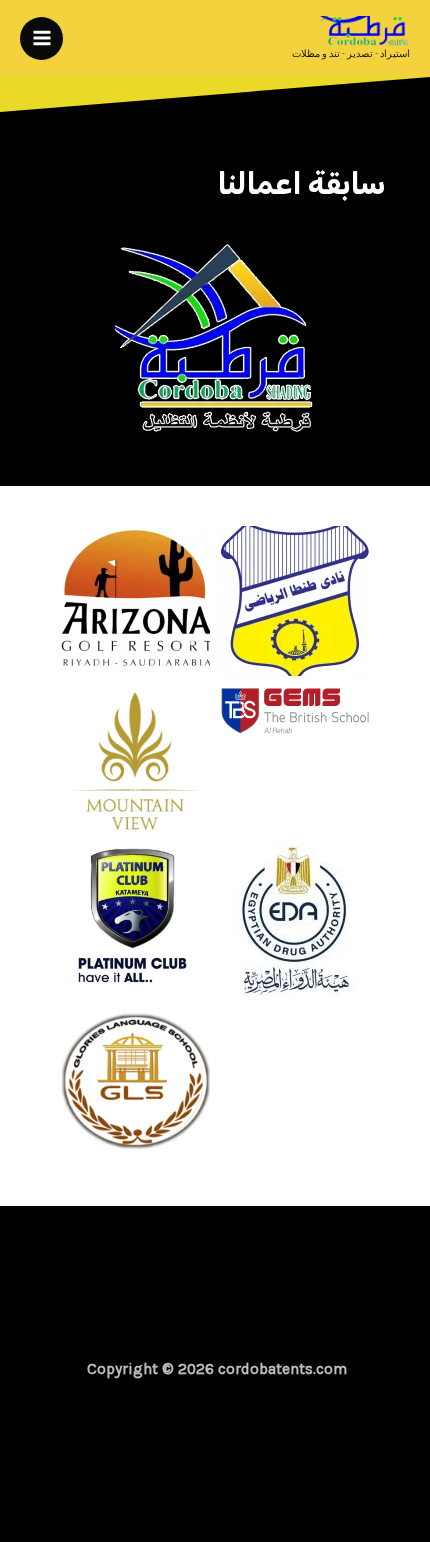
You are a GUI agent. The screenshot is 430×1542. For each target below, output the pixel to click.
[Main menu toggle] (41, 38)
